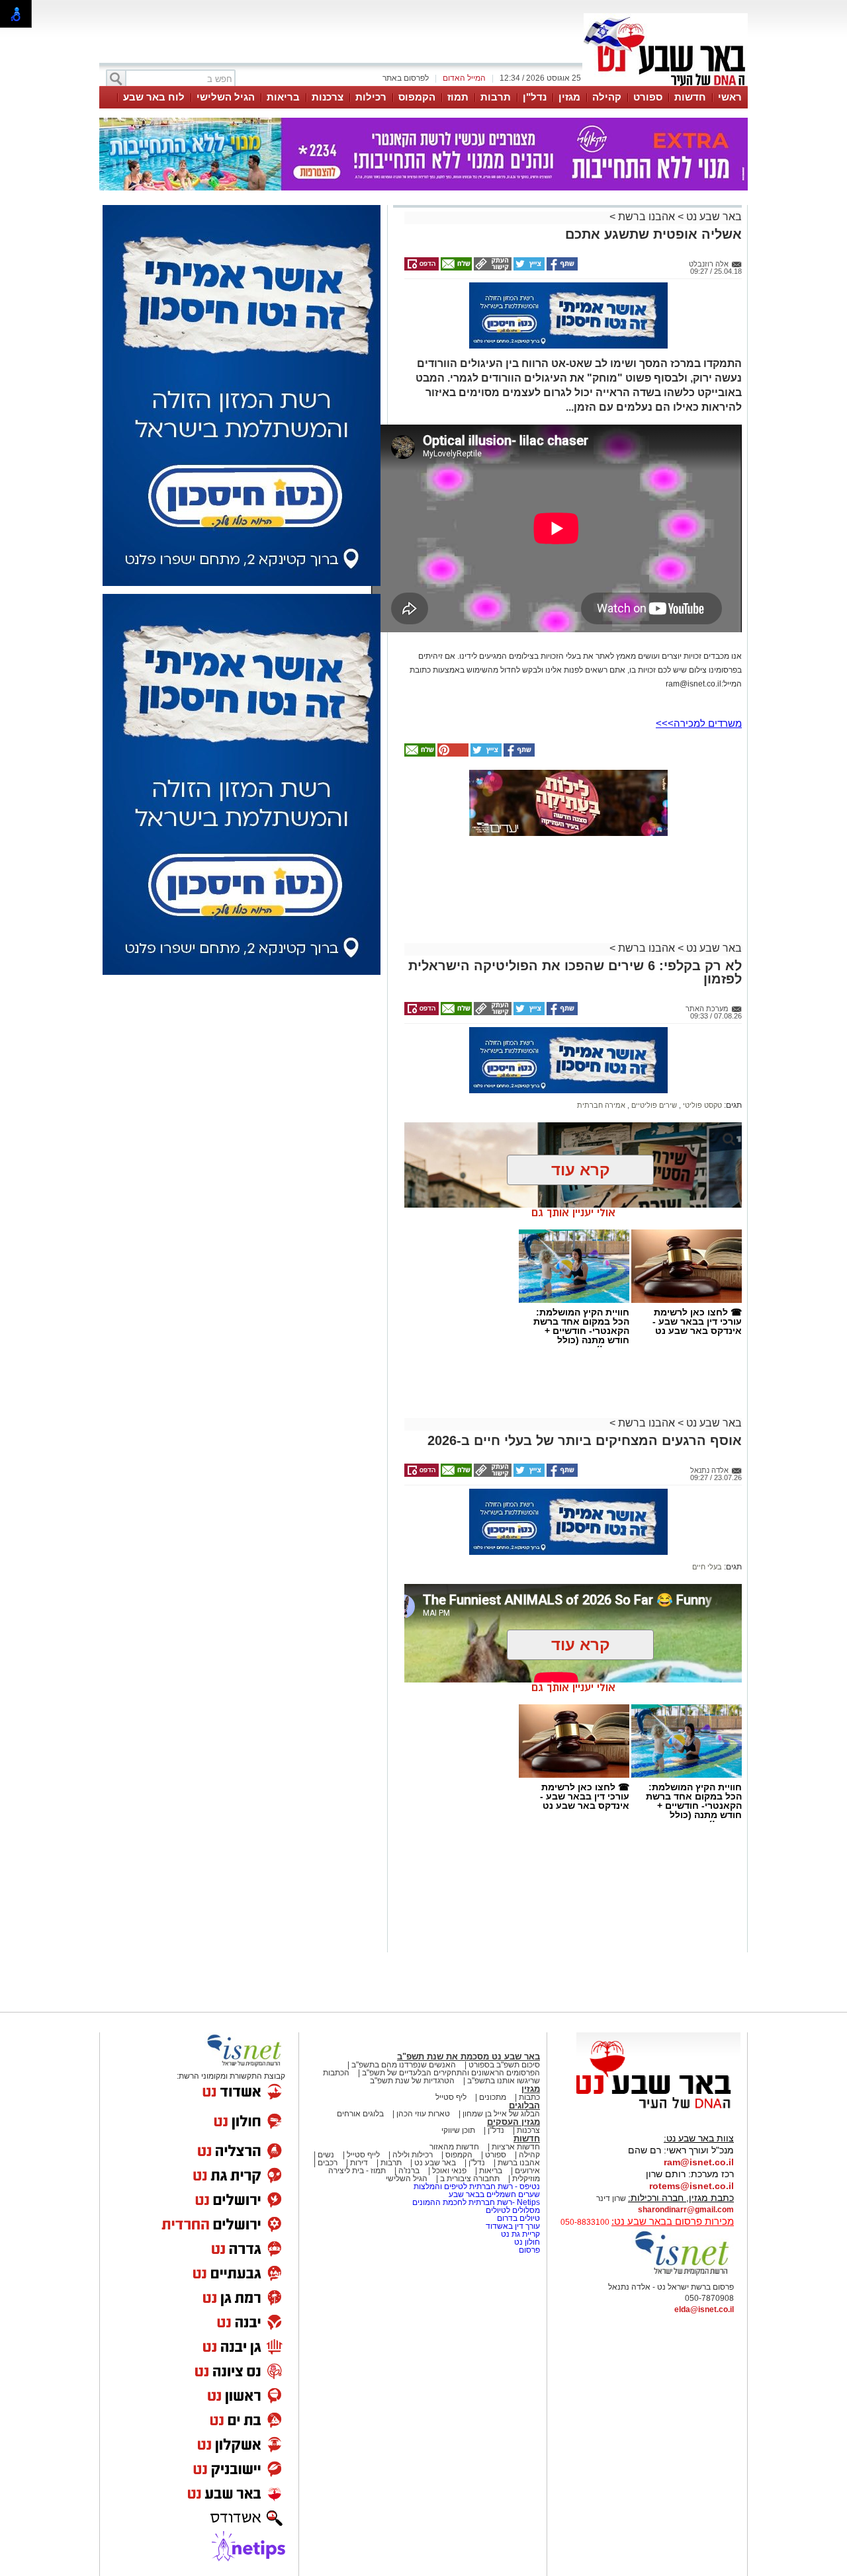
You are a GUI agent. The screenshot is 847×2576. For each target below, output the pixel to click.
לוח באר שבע (154, 97)
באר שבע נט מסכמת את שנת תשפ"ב (468, 2057)
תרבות (496, 97)
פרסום (528, 2250)
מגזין (569, 97)
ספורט (648, 97)
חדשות (690, 97)
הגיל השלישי (226, 97)
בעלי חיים (707, 1567)
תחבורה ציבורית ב (470, 2179)
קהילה (607, 97)
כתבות (529, 2097)
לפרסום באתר (406, 78)
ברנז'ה (409, 2171)
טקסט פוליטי (701, 1105)
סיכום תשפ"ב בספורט (504, 2065)
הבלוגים (524, 2105)
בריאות (283, 97)
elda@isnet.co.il (704, 2309)
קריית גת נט (520, 2234)
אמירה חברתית (601, 1105)
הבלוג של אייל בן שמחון (501, 2114)
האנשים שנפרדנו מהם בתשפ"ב (404, 2065)
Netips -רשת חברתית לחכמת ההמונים (476, 2202)
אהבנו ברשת (646, 217)
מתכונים (493, 2097)
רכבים (328, 2163)
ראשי (730, 97)
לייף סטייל (363, 2155)
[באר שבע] (666, 85)
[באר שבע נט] (658, 2109)
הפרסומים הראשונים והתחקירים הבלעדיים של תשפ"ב (450, 2073)
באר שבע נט (713, 217)
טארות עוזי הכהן (423, 2114)
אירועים (527, 2171)
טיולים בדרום (517, 2218)
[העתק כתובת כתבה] (492, 268)
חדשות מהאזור (454, 2147)
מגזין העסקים (513, 2122)
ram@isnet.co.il (699, 2162)
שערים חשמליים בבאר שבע (493, 2194)
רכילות (371, 97)
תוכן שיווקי (458, 2130)
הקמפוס (417, 97)
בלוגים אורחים (360, 2114)
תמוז (458, 97)
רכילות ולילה (413, 2155)
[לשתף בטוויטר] (528, 268)
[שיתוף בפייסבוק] (561, 268)
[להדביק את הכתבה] (452, 754)
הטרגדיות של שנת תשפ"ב (412, 2081)
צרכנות (328, 97)
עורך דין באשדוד (513, 2226)
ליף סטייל (451, 2097)
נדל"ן (535, 97)
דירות (359, 2163)
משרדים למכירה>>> (699, 723)
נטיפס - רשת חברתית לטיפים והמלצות (477, 2186)
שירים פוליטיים (653, 1105)
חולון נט (526, 2242)
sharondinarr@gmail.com (686, 2210)
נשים (326, 2155)
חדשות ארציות (516, 2147)
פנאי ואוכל (449, 2171)
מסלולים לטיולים (513, 2210)
